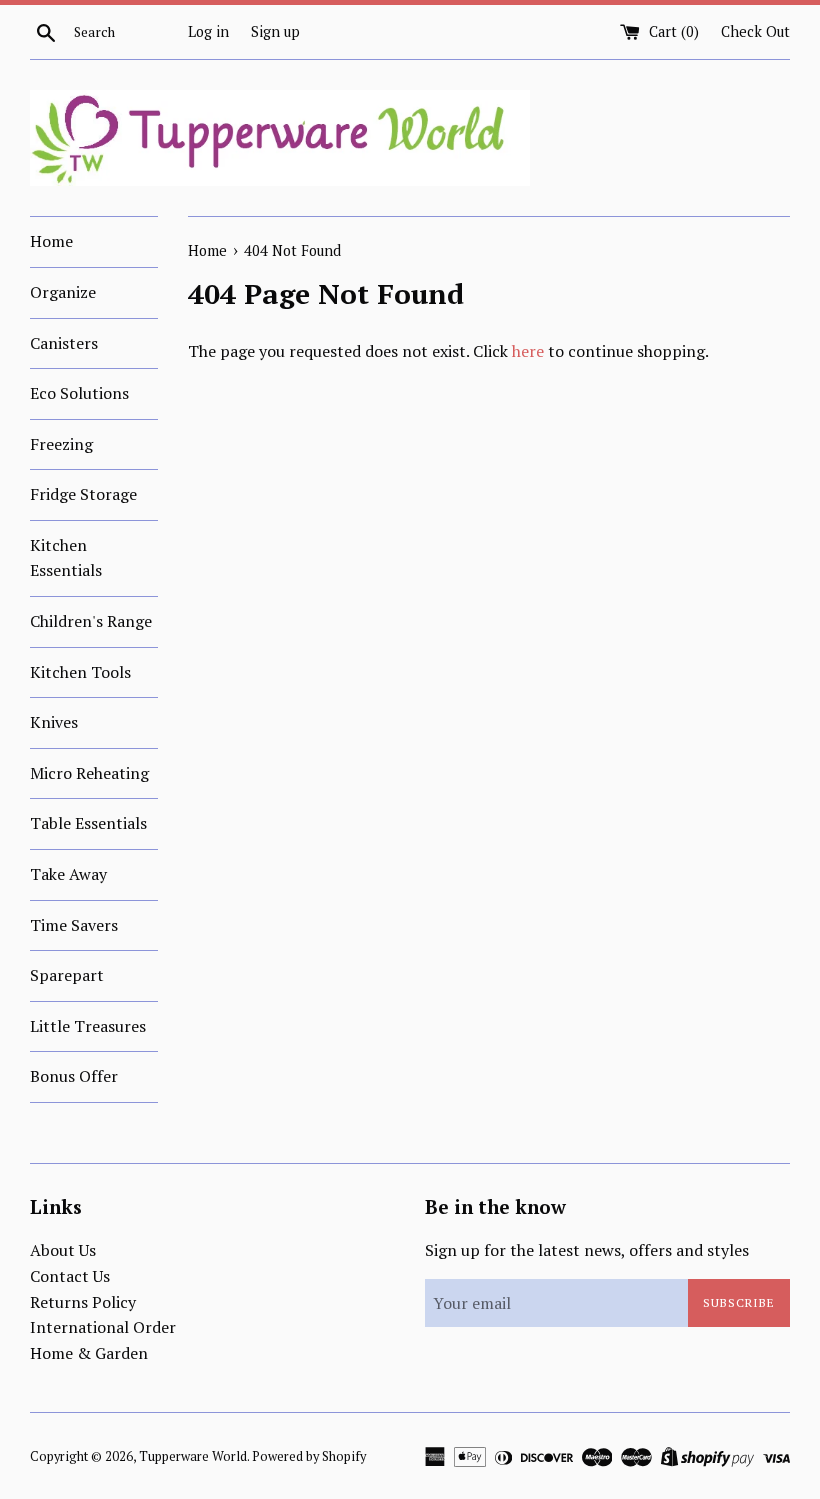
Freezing (61, 444)
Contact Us (70, 1276)
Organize (63, 292)
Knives (54, 722)
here (528, 351)
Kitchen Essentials (66, 558)
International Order (103, 1327)
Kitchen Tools (80, 672)
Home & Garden (89, 1353)
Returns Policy (83, 1302)
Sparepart (67, 975)
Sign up (275, 31)
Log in (208, 31)
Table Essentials (88, 823)
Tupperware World (193, 1456)
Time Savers (74, 925)
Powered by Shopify (309, 1456)
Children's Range (91, 621)
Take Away (68, 874)
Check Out (755, 31)
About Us (63, 1250)
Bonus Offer (74, 1076)
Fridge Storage (83, 494)
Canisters (64, 343)
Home (51, 241)
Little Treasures (88, 1026)
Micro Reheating (89, 773)
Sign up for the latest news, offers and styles (587, 1250)
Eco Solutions (79, 393)
